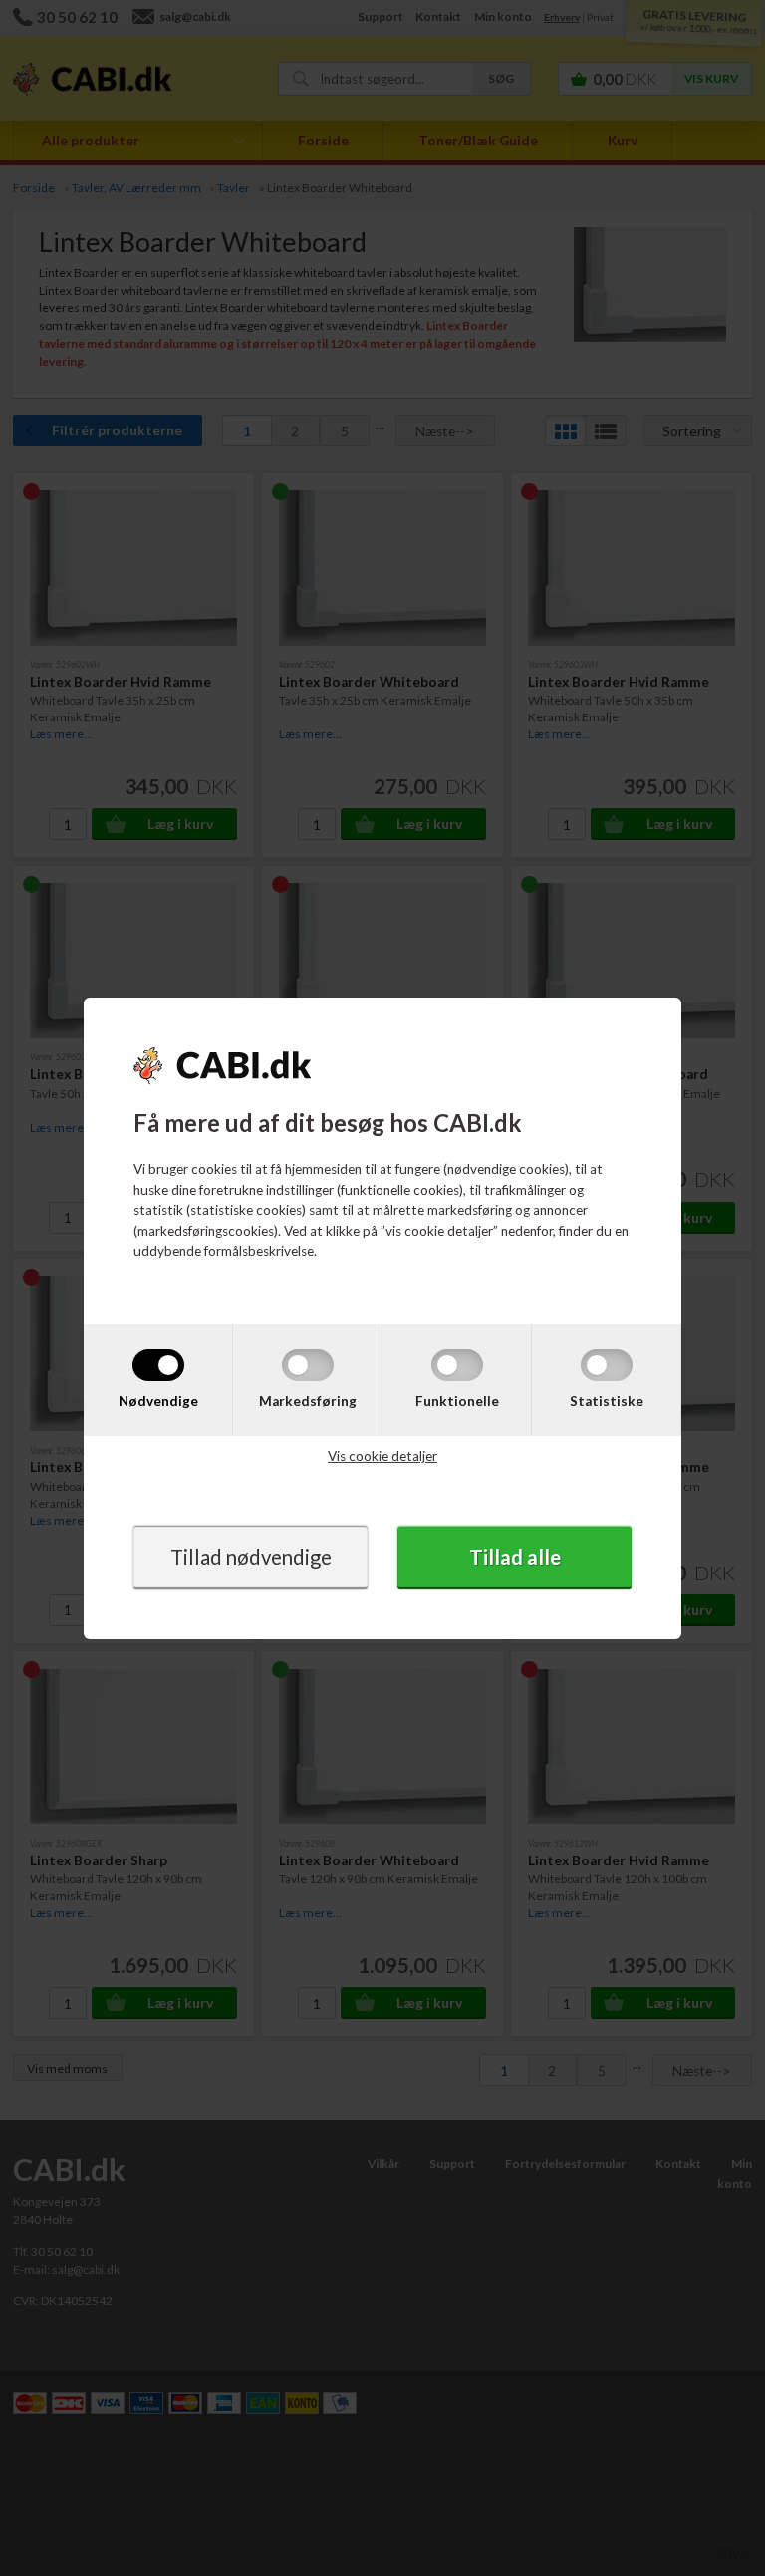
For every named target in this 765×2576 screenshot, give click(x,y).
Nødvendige (158, 1401)
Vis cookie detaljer (382, 1456)
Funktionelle (457, 1401)
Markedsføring (308, 1401)
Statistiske (607, 1401)
